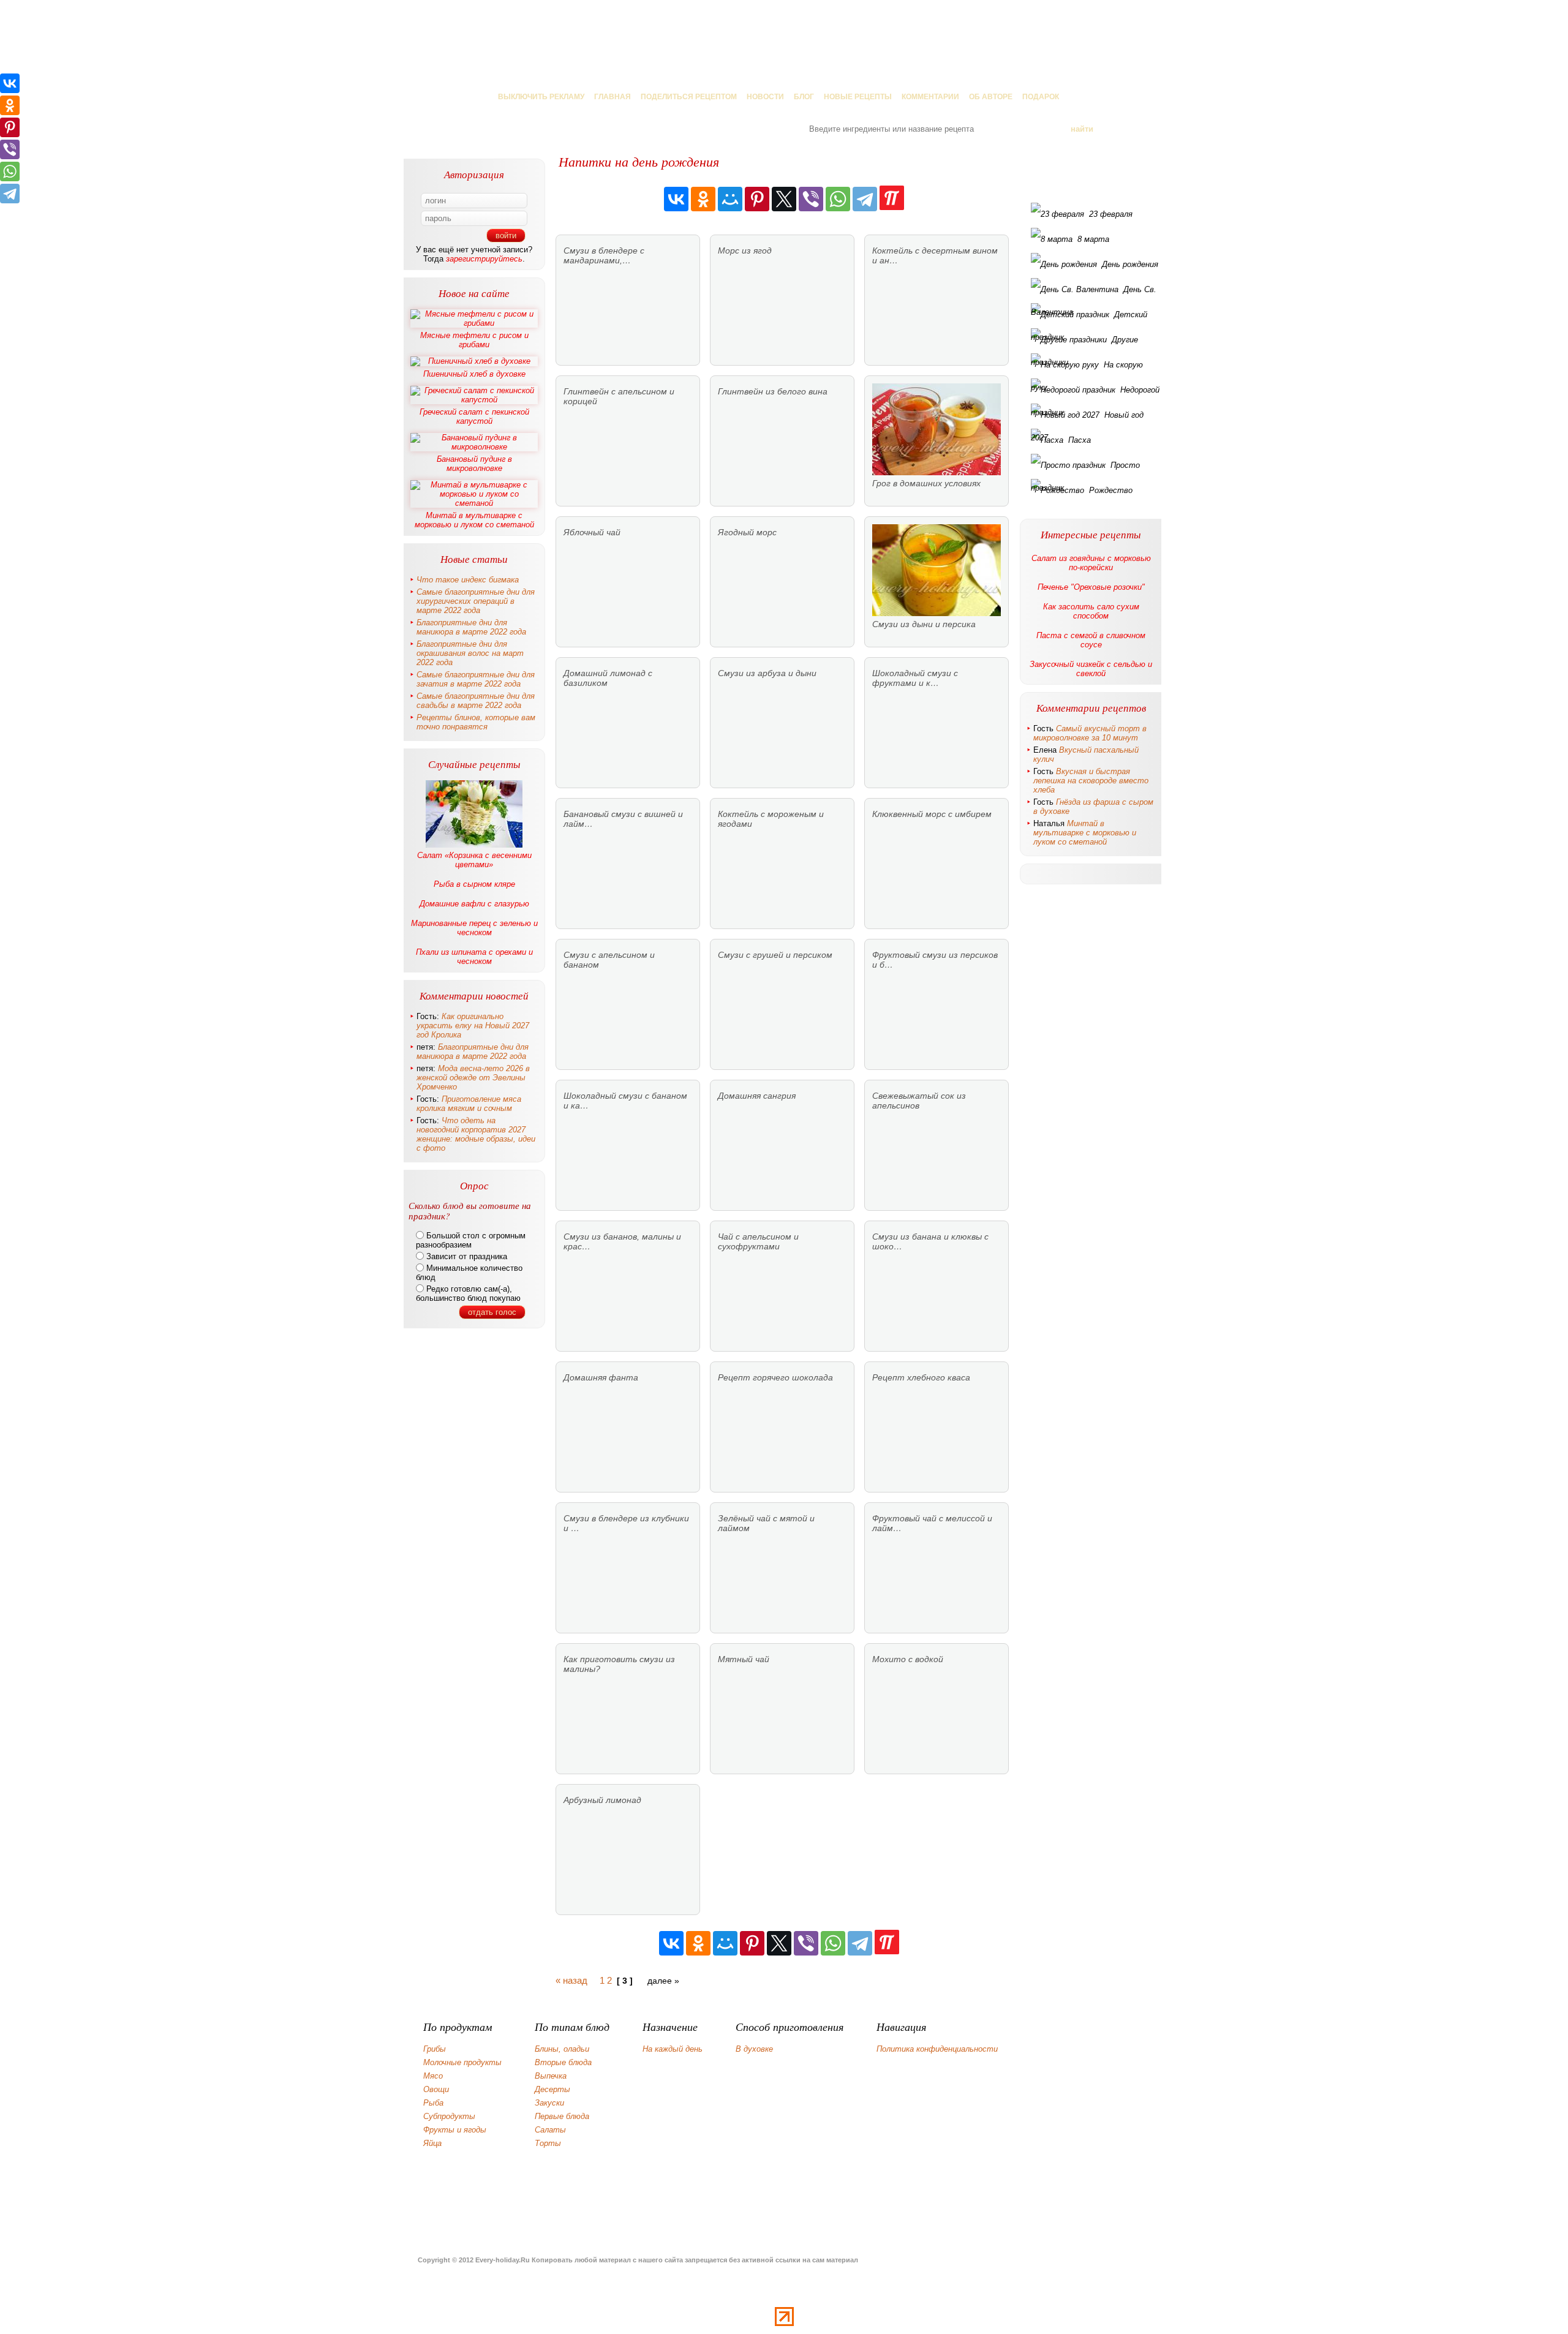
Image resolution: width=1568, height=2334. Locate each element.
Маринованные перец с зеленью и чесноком (474, 928)
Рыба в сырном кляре (474, 884)
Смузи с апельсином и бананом (609, 960)
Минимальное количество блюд (469, 1273)
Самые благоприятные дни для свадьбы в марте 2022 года (476, 701)
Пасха (1080, 440)
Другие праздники (1084, 343)
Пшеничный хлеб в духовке (474, 374)
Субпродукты (449, 2116)
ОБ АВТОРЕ (991, 97)
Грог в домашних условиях (926, 483)
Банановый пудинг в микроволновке (474, 464)
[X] (784, 199)
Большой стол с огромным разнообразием (471, 1240)
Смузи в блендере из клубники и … (626, 1523)
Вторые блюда (563, 2062)
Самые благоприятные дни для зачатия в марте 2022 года (476, 679)
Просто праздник (1085, 469)
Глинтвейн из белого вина (773, 391)
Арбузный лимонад (602, 1800)
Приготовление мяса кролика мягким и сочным (469, 1104)
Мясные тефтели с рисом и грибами (474, 340)
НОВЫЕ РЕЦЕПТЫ (858, 97)
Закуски (549, 2103)
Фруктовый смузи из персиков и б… (935, 960)
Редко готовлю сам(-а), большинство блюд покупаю (468, 1293)
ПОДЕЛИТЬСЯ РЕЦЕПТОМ (689, 97)
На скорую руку (1087, 368)
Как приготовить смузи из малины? (619, 1664)
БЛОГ (804, 97)
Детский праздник (1089, 318)
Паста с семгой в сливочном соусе (1091, 640)
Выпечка (551, 2076)
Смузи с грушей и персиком (775, 955)
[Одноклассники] (703, 199)
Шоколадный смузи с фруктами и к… (915, 678)
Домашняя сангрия (757, 1096)
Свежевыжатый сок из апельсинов (919, 1101)
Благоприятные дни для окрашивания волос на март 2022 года (470, 653)
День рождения (1130, 264)
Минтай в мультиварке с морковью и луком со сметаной (474, 520)
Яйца (432, 2143)
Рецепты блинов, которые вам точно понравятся (476, 722)
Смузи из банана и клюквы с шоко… (930, 1241)
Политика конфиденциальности (937, 2049)
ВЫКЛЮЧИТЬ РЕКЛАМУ (541, 97)
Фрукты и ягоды (455, 2130)
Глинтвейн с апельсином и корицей (619, 396)
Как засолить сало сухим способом (1091, 611)
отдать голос (492, 1312)
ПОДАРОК (1041, 97)
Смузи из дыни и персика (924, 624)
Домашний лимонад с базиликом (608, 678)
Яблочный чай (592, 532)
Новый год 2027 (1087, 418)
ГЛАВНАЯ (612, 97)
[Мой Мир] (730, 199)
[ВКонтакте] (676, 199)
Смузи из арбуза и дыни (767, 673)
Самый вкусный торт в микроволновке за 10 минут (1090, 733)
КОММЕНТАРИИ (930, 97)
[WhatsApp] (838, 199)
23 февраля (1111, 214)
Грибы (435, 2049)
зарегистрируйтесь (484, 259)
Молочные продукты (462, 2062)
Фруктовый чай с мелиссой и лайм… (932, 1523)
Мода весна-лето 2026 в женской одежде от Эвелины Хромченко (473, 1078)
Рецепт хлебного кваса (921, 1377)
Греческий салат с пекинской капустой (474, 416)
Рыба (433, 2103)
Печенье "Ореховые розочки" (1091, 587)
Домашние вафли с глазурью (474, 904)
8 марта (1093, 239)
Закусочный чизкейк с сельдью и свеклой (1091, 669)
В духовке (754, 2049)
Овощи (436, 2089)
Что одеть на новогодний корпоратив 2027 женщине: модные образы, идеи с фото (476, 1134)
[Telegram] (865, 199)
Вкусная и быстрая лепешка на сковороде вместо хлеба (1091, 781)
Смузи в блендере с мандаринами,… (604, 255)
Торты (548, 2143)
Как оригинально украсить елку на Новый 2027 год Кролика (473, 1026)
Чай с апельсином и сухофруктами (758, 1241)
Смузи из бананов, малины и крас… (622, 1241)
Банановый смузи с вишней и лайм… (623, 819)
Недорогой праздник (1095, 393)
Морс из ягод (745, 250)
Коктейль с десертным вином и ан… (935, 255)
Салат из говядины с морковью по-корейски (1091, 563)
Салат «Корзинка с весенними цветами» (474, 860)
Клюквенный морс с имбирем (932, 814)
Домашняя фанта (601, 1377)
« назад (571, 1980)
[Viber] (811, 199)
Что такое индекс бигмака (468, 580)
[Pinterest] (757, 199)
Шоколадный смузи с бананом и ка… (625, 1101)
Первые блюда (562, 2116)
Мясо (433, 2076)
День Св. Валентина (1094, 293)
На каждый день (673, 2049)
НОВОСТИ (765, 97)
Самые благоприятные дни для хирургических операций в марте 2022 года (476, 601)
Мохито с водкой (908, 1659)
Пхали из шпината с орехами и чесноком (474, 957)
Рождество (1111, 490)
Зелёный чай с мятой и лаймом (766, 1523)
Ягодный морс (747, 532)
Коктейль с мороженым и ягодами (771, 819)
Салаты (550, 2130)
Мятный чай (744, 1659)
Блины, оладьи (562, 2049)
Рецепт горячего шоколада (775, 1377)
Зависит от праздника (466, 1256)
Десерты (552, 2089)
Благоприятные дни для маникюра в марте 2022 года (471, 627)
